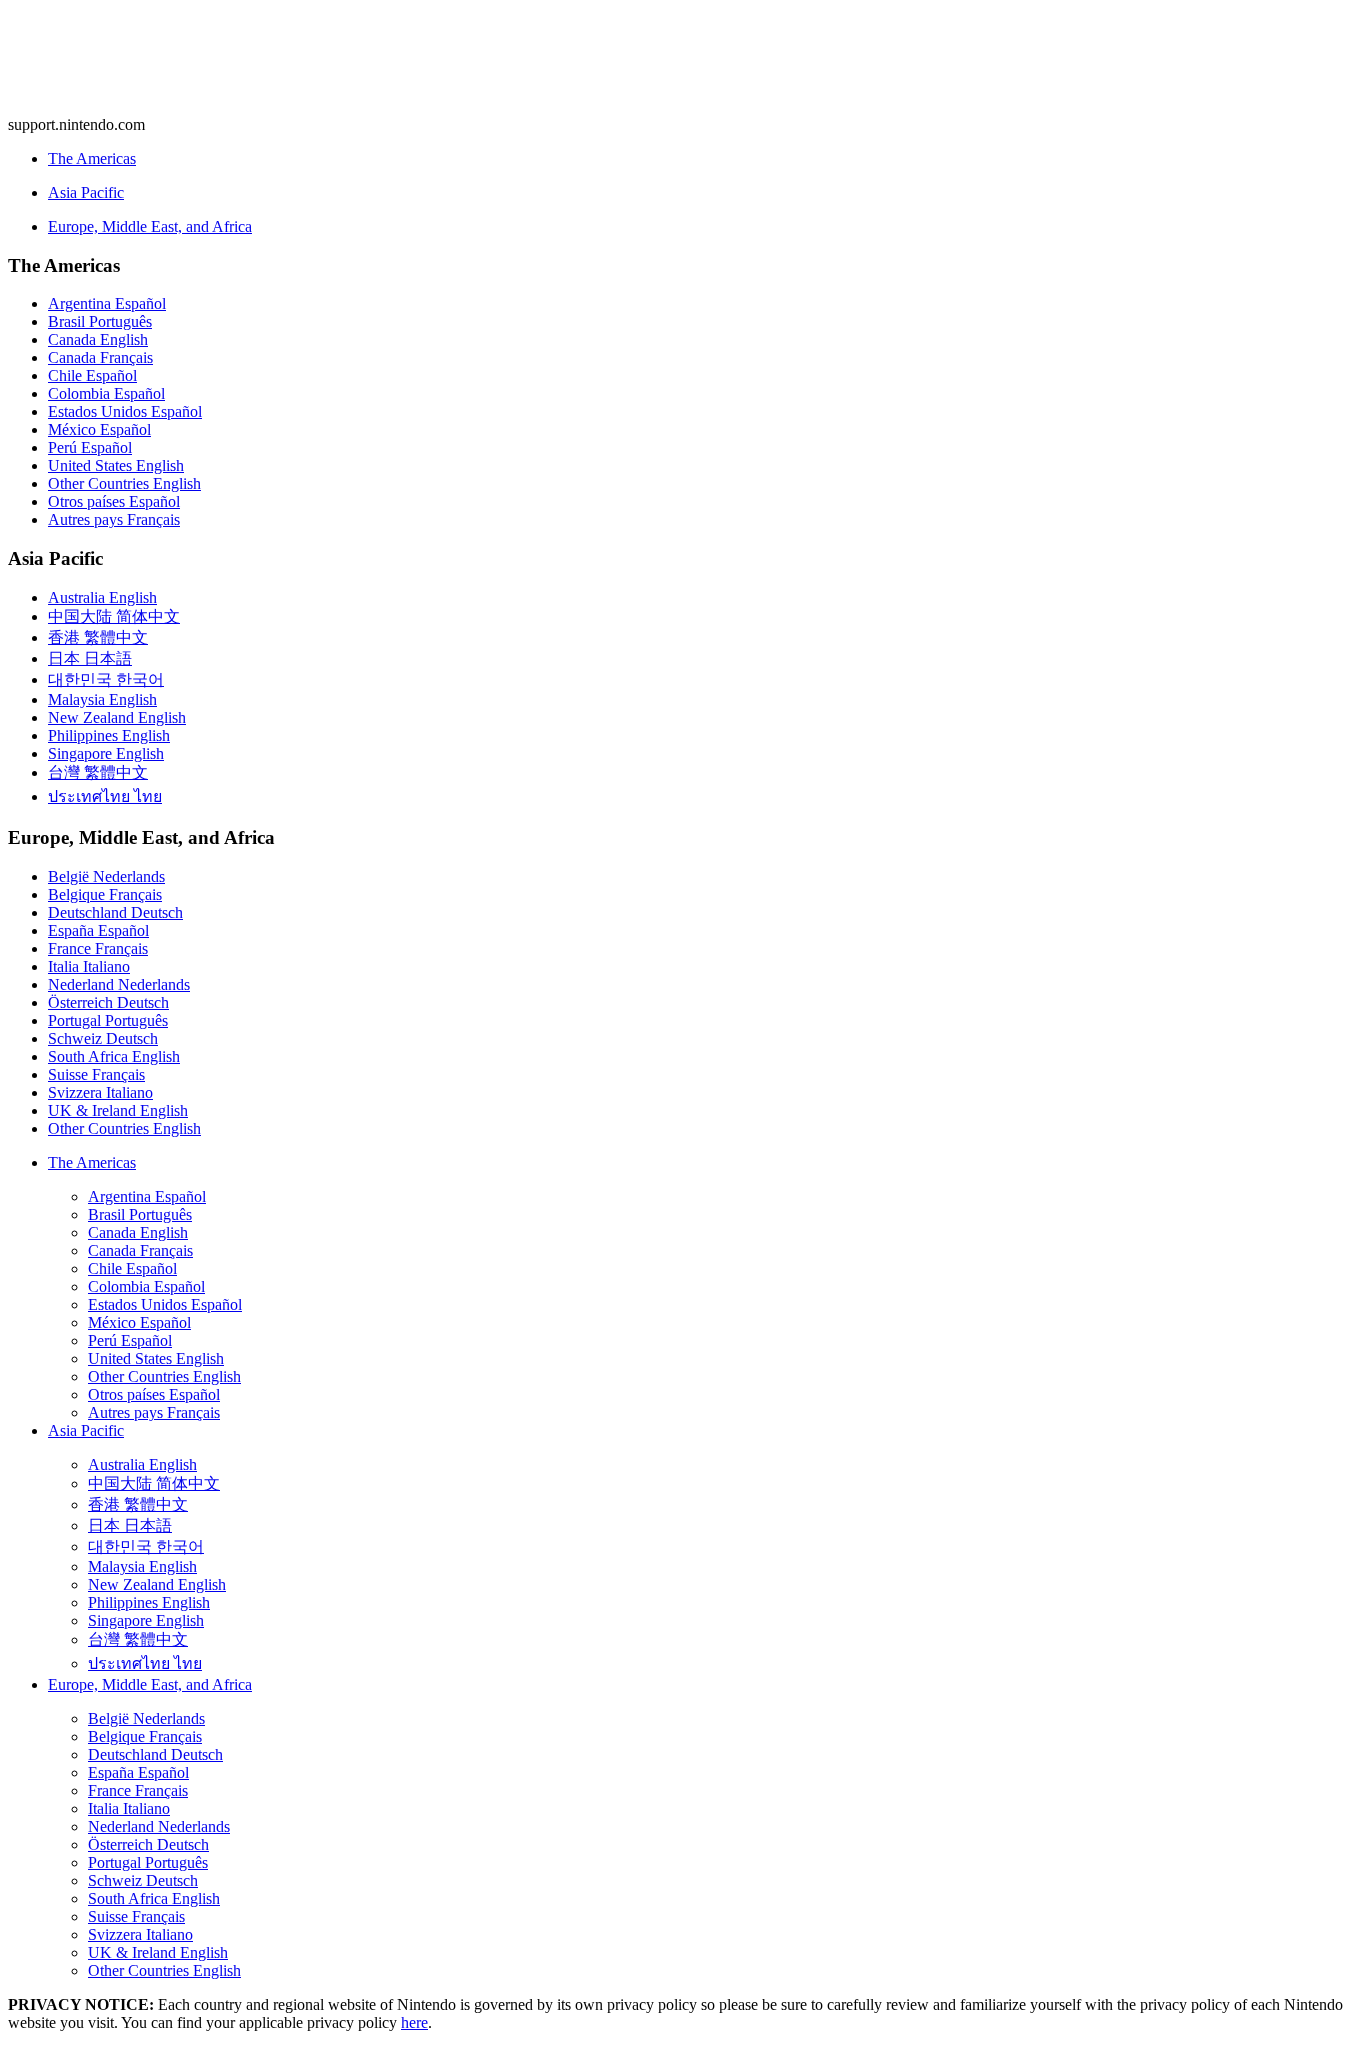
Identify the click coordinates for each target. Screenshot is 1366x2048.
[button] (683, 266)
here (414, 2022)
